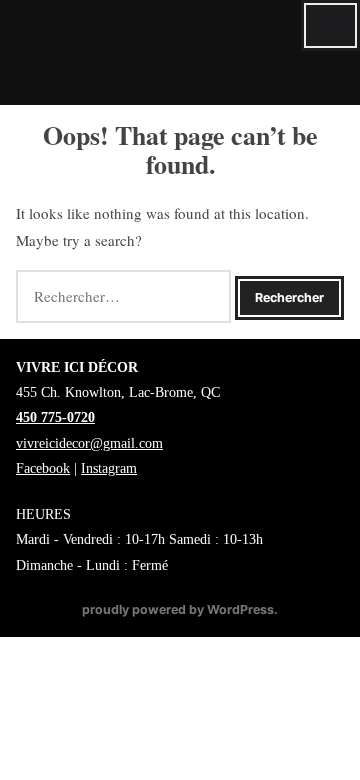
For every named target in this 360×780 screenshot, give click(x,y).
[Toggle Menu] (330, 25)
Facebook (43, 468)
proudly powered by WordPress (178, 609)
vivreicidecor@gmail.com (89, 443)
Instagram (109, 468)
